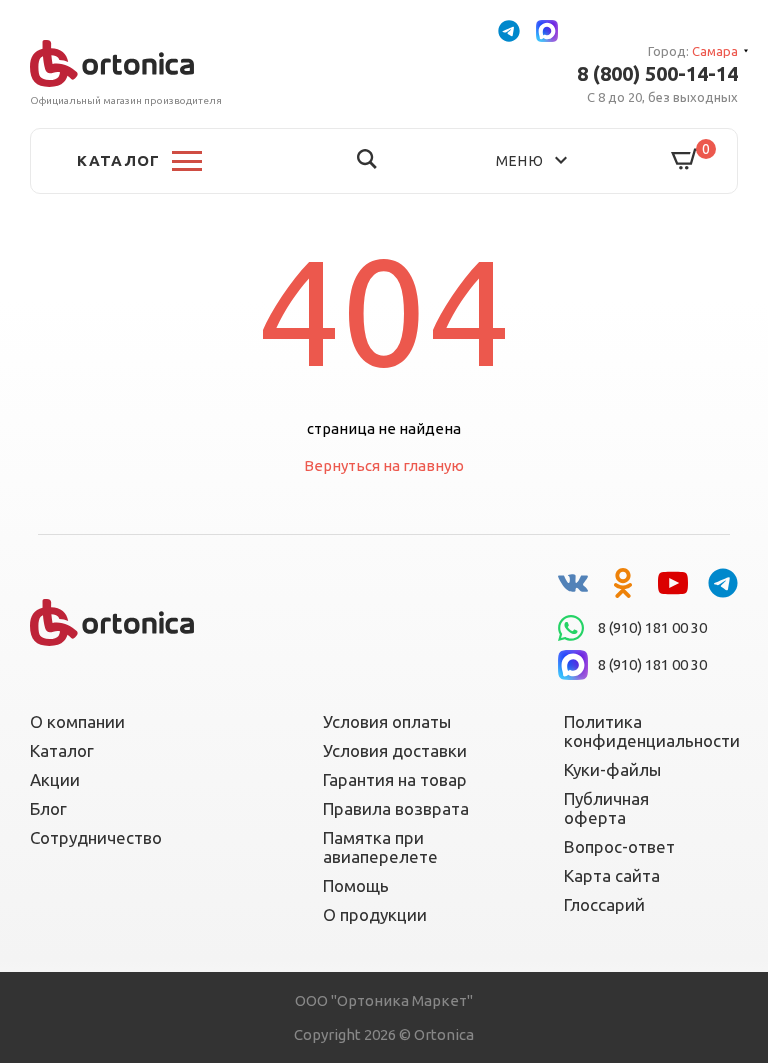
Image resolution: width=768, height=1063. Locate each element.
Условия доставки (395, 750)
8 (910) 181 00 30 (652, 627)
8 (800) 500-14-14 (657, 74)
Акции (55, 779)
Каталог (62, 750)
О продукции (375, 914)
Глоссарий (604, 904)
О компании (77, 721)
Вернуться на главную (384, 465)
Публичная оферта (606, 808)
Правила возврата (396, 808)
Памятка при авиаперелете (380, 847)
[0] (685, 160)
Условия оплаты (387, 721)
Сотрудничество (96, 837)
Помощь (356, 885)
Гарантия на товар (395, 779)
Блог (48, 808)
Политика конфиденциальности (639, 731)
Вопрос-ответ (619, 846)
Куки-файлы (612, 769)
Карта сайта (612, 875)
